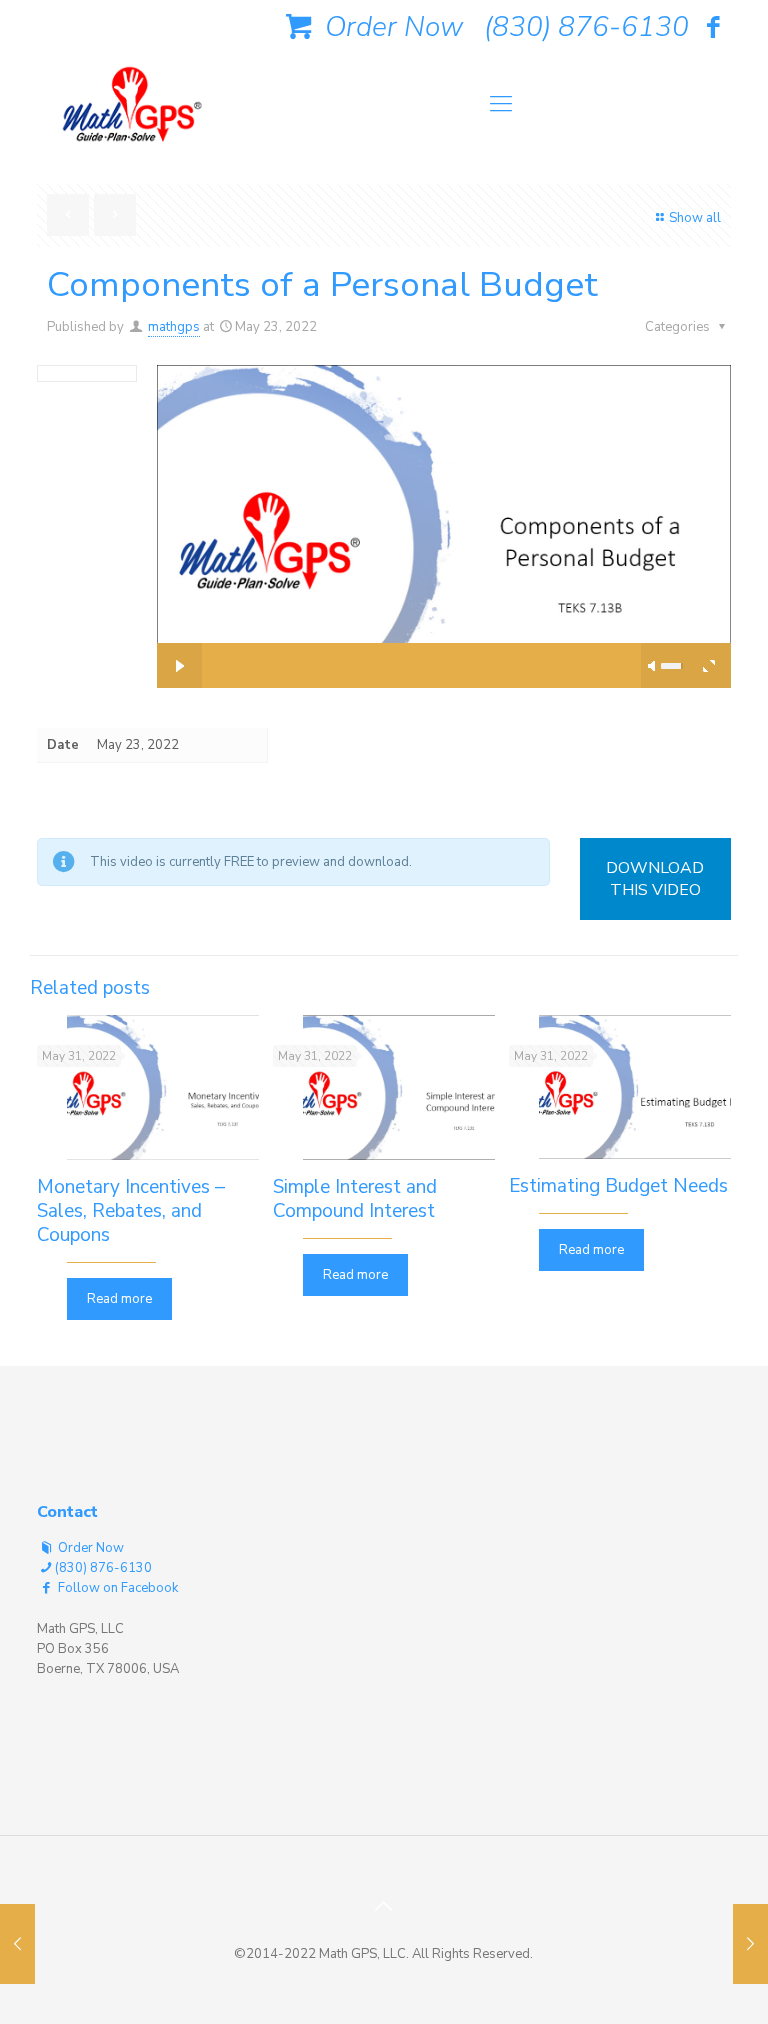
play (444, 496)
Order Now (390, 27)
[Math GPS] (132, 110)
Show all (695, 218)
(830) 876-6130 (586, 27)
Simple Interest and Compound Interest (355, 1199)
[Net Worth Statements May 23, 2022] (17, 1944)
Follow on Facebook (116, 1588)
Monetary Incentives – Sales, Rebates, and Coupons (131, 1211)
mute (653, 666)
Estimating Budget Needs (618, 1186)
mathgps (174, 327)
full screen (708, 665)
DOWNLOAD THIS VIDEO (655, 879)
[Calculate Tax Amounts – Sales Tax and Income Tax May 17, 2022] (750, 1944)
